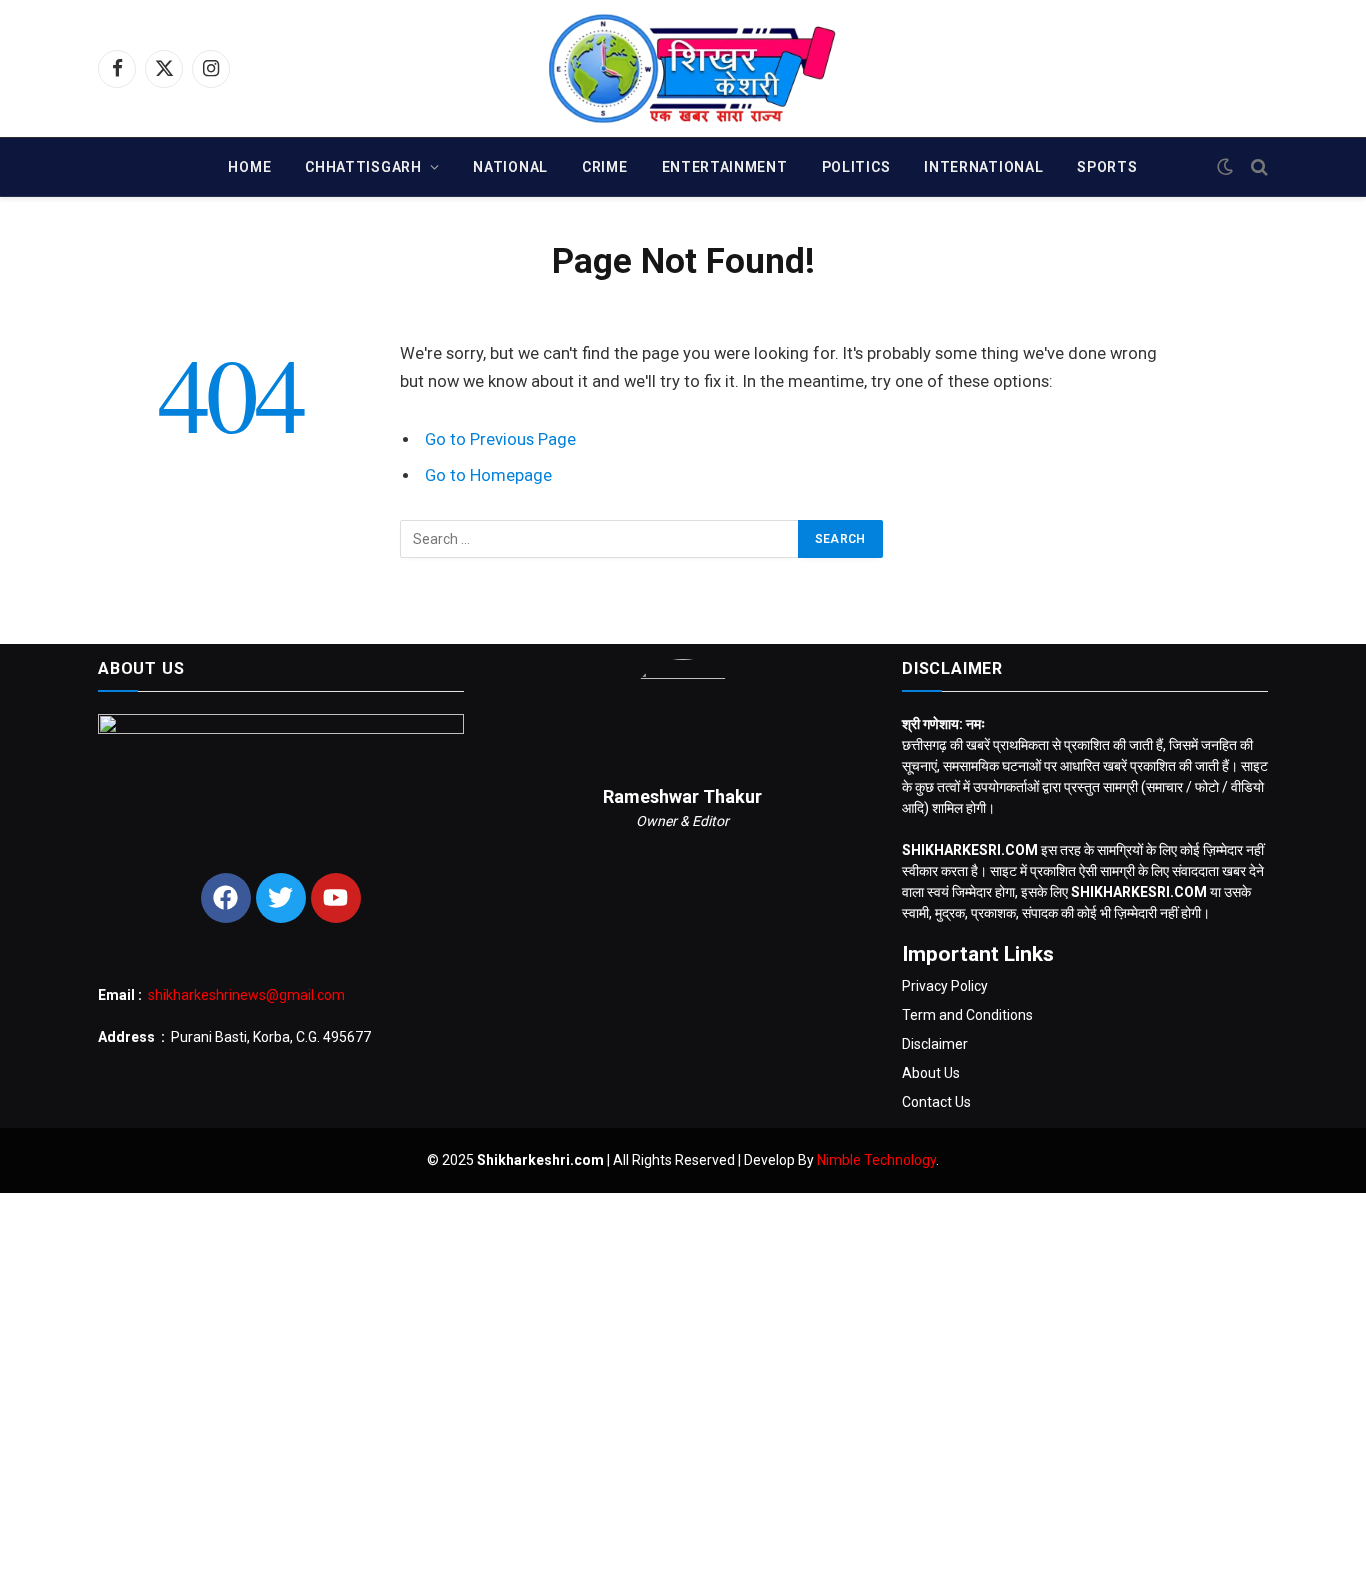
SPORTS (1107, 167)
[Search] (1257, 167)
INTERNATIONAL (983, 167)
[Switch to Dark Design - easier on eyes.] (1225, 167)
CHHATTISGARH (363, 167)
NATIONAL (510, 167)
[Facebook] (226, 898)
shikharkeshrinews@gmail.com (246, 995)
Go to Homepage (488, 475)
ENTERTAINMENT (725, 167)
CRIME (605, 167)
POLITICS (856, 167)
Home (249, 167)
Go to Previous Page (500, 439)
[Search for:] (600, 539)
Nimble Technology (876, 1160)
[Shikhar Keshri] (683, 68)
